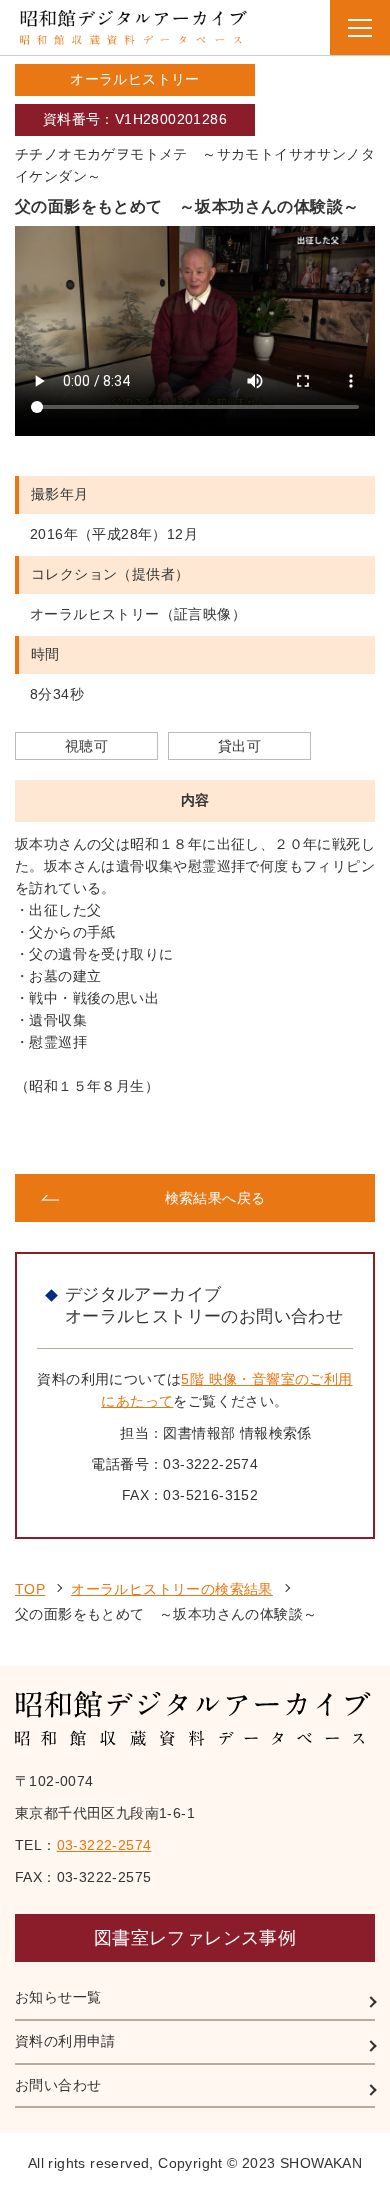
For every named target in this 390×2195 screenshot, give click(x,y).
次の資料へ (286, 1136)
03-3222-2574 (104, 1845)
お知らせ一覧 (58, 1997)
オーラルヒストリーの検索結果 (172, 1589)
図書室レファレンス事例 (195, 1938)
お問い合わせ (58, 2085)
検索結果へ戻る (215, 1198)
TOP (30, 1589)
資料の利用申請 (65, 2041)
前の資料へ (104, 1136)
